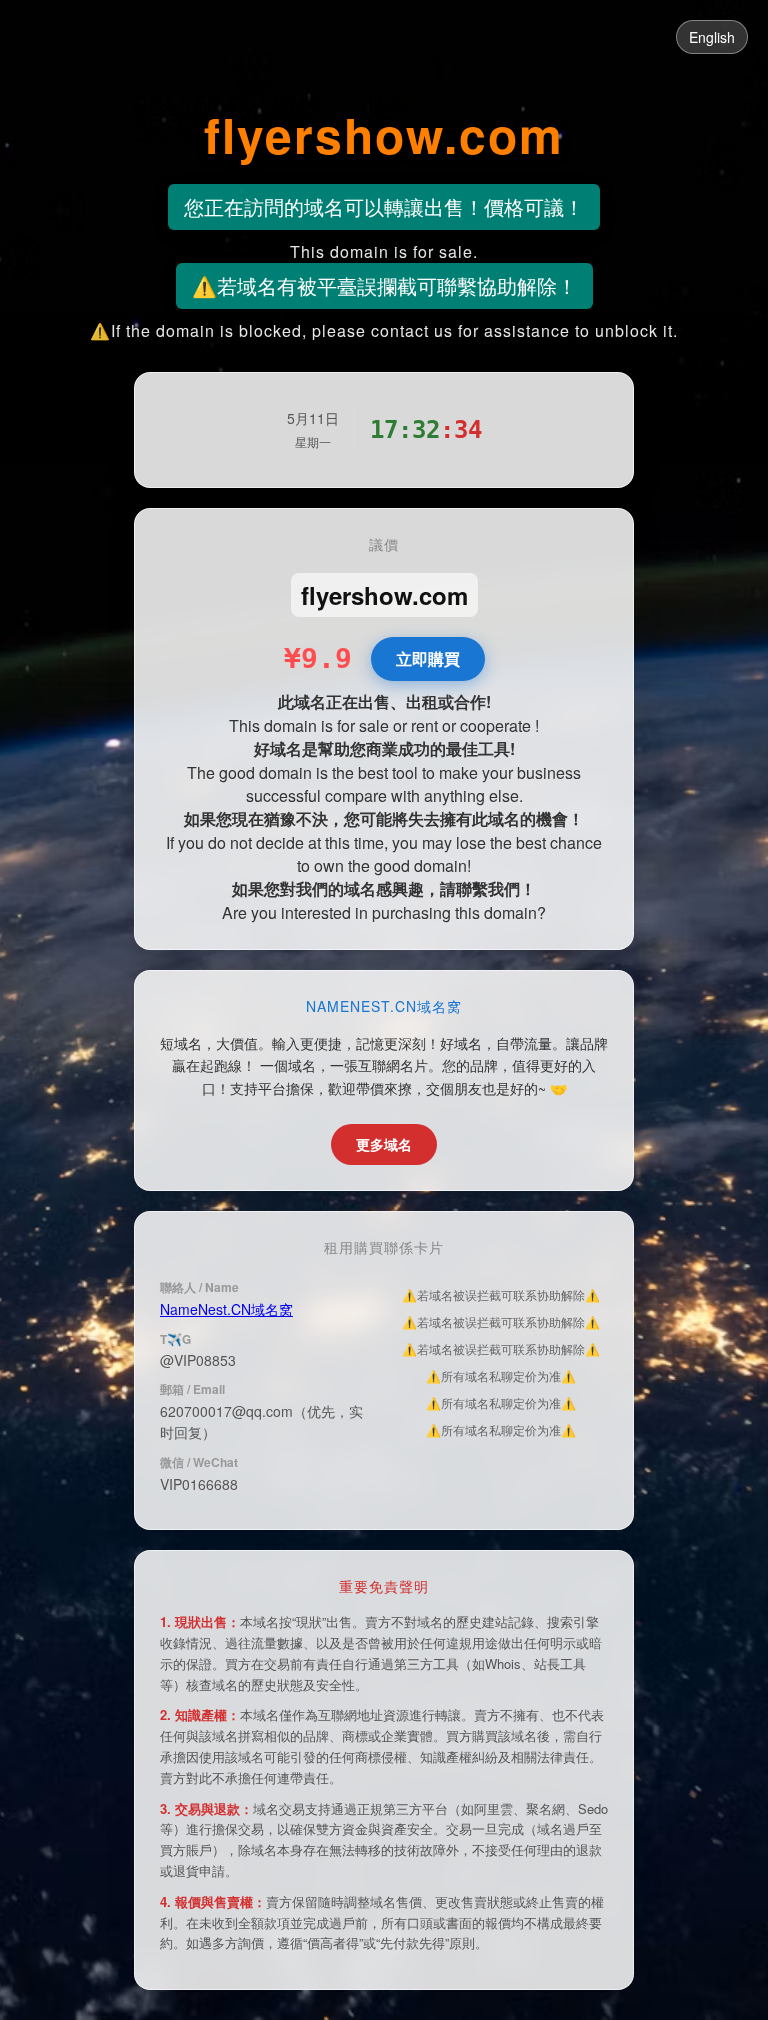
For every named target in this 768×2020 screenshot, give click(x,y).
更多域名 (384, 1144)
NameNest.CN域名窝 (226, 1309)
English (712, 37)
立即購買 (428, 658)
